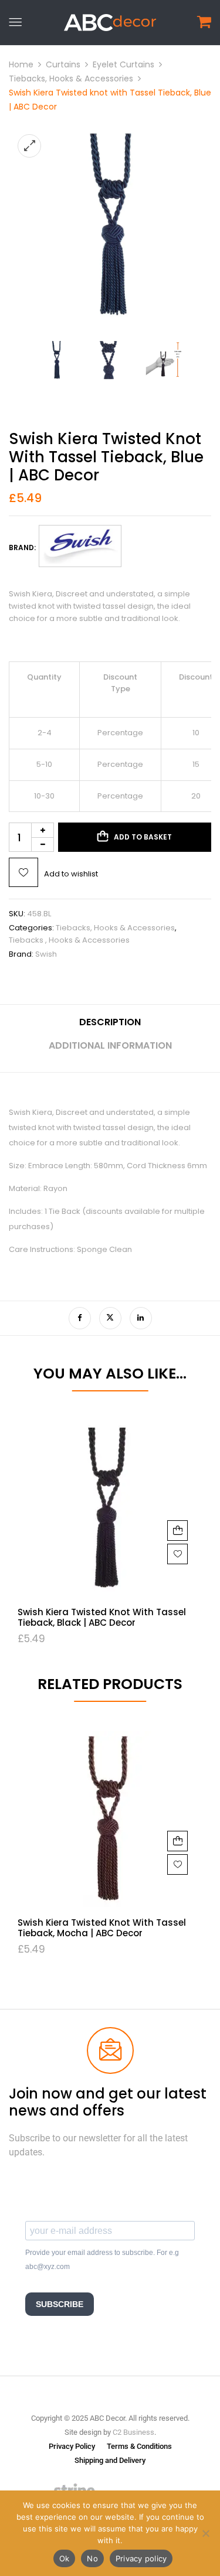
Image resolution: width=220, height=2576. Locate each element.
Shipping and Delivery (110, 2460)
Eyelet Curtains (123, 64)
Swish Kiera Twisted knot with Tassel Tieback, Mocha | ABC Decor (102, 1928)
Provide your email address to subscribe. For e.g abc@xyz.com (102, 2260)
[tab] (110, 1027)
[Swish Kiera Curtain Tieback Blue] (56, 345)
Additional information (110, 1045)
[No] (205, 2533)
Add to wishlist (71, 874)
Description (110, 1022)
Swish (46, 954)
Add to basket (143, 837)
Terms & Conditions (139, 2446)
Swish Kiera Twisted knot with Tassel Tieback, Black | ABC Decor (102, 1617)
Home (21, 64)
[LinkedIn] (141, 1318)
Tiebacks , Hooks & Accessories (69, 940)
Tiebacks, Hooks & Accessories (71, 79)
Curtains (63, 64)
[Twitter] (110, 1318)
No (92, 2558)
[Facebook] (80, 1318)
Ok (65, 2558)
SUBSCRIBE (60, 2304)
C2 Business (133, 2432)
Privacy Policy (72, 2446)
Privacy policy (141, 2558)
